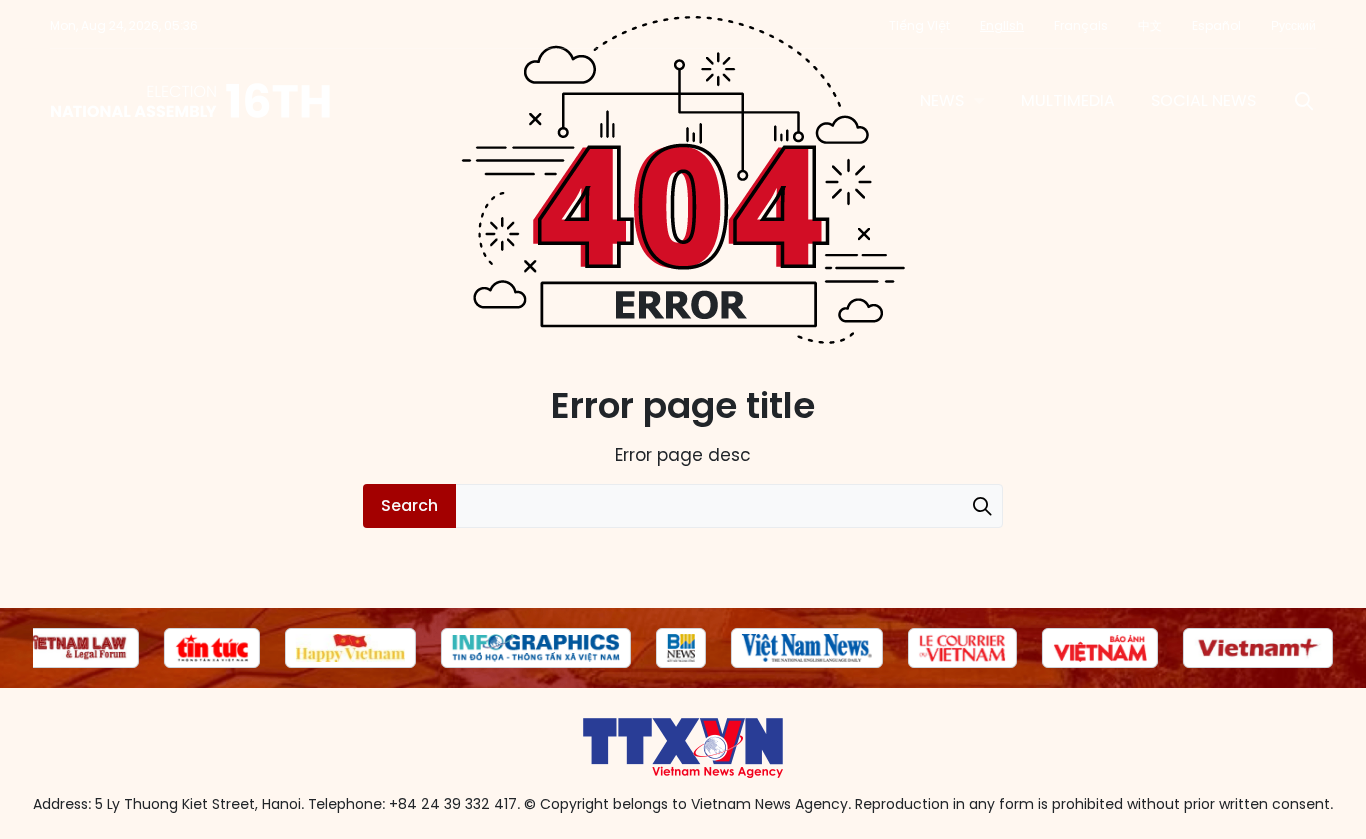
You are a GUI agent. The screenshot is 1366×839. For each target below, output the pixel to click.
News (942, 100)
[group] (74, 648)
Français (1081, 25)
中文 (1150, 25)
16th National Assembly (191, 101)
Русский (1293, 25)
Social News (1203, 100)
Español (1216, 25)
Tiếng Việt (919, 25)
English (1002, 25)
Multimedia (1068, 100)
